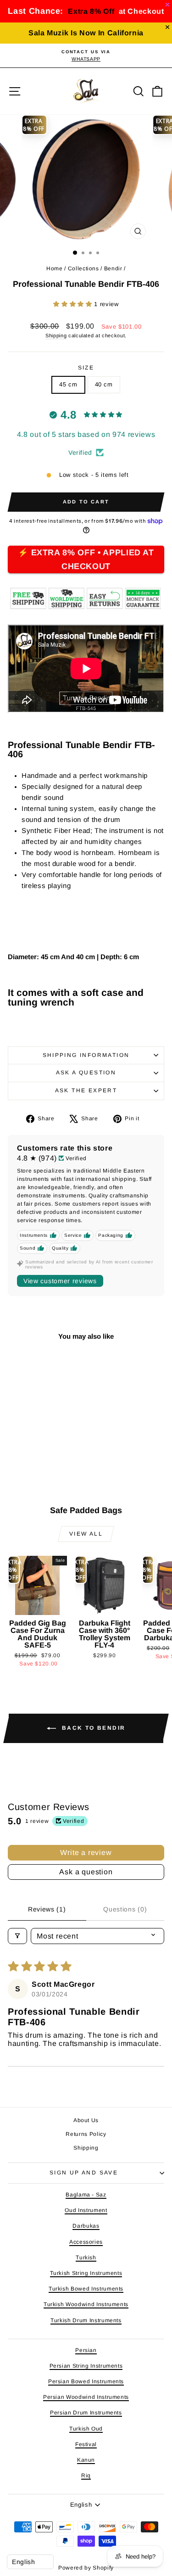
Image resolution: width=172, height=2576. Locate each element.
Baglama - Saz (86, 2195)
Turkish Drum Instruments (86, 2320)
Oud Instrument (86, 2210)
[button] (74, 304)
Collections (83, 268)
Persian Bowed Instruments (86, 2381)
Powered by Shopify (86, 2568)
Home (55, 268)
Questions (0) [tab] (125, 1909)
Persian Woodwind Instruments (86, 2397)
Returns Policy (86, 2134)
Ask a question (86, 1073)
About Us (86, 2120)
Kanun (86, 2460)
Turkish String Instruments (86, 2273)
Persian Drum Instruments (86, 2413)
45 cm (68, 384)
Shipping (56, 335)
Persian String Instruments (86, 2366)
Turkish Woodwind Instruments (86, 2304)
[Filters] (17, 1936)
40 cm (104, 384)
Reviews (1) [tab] (47, 1909)
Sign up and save (84, 2173)
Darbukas (86, 2226)
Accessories (86, 2242)
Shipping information (86, 1055)
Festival (86, 2444)
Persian (86, 2350)
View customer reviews (60, 1281)
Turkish (86, 2257)
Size (86, 368)
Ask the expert (86, 1090)
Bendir (113, 268)
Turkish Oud (86, 2429)
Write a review (86, 1852)
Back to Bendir (93, 1728)
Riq (86, 2475)
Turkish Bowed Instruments (86, 2289)
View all (86, 1534)
